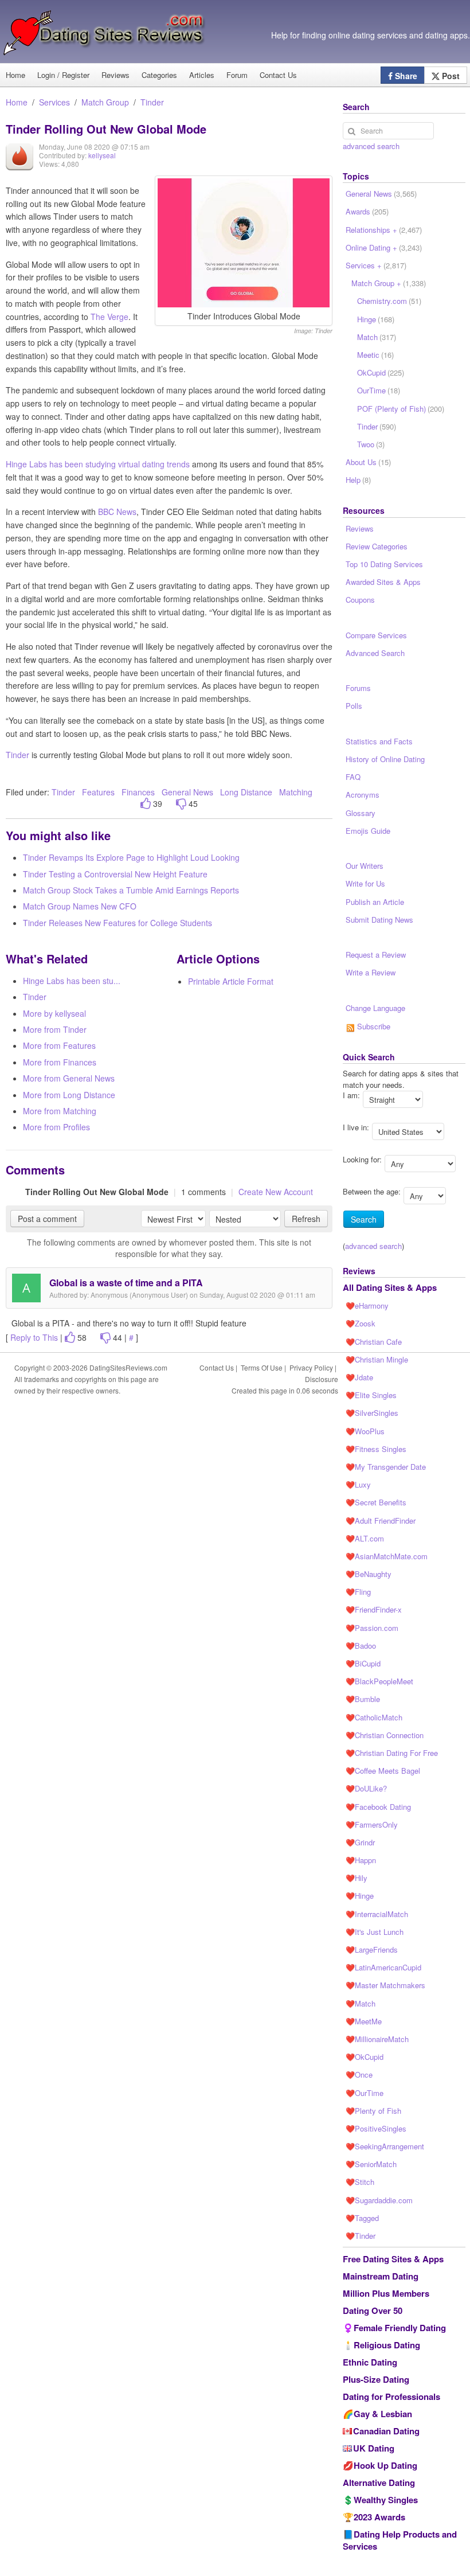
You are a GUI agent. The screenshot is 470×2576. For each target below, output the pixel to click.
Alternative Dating (379, 2483)
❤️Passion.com (372, 1628)
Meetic (375, 355)
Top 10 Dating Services (384, 564)
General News (187, 792)
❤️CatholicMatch (374, 1717)
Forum (237, 75)
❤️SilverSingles (372, 1413)
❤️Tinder (361, 2236)
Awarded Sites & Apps (383, 582)
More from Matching (60, 1111)
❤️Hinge (360, 1896)
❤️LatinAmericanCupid (383, 1967)
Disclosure (322, 1379)
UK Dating (374, 2448)
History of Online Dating (385, 759)
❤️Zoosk (361, 1323)
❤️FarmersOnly (372, 1824)
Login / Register (63, 75)
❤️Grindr (360, 1842)
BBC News (117, 512)
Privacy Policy (311, 1367)
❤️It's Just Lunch (375, 1932)
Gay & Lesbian (383, 2414)
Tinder (152, 102)
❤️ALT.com (365, 1538)
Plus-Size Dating (376, 2379)
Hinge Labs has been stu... (72, 981)
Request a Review (376, 955)
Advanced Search (375, 653)
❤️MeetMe (364, 2021)
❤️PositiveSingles (376, 2128)
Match (377, 337)
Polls (354, 706)
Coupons (360, 600)
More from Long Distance (69, 1095)
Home (17, 102)
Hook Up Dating (385, 2465)
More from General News (69, 1078)
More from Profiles (56, 1127)
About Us (368, 462)
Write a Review (371, 972)
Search (364, 1219)
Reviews (115, 75)
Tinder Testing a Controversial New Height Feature (115, 874)
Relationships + (384, 230)
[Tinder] (19, 165)
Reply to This (34, 1337)
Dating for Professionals (391, 2397)
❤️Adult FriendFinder (381, 1521)
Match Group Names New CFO (80, 906)
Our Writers (365, 866)
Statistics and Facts (379, 741)
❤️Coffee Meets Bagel (383, 1771)
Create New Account (276, 1192)
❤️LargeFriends (372, 1949)
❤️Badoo (361, 1646)
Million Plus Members (386, 2293)
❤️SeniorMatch (371, 2164)
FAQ (353, 777)
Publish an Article (375, 902)
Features (98, 792)
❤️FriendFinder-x (374, 1609)
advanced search (371, 146)
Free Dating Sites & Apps (393, 2259)
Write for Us (365, 883)
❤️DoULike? (366, 1788)
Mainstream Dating (381, 2276)
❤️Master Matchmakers (385, 1985)
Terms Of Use (262, 1367)
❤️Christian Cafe (374, 1342)
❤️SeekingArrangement (385, 2146)
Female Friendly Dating (400, 2328)
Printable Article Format (231, 981)
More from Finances (60, 1062)
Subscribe (373, 1026)
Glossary (361, 813)
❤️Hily (357, 1878)
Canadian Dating (386, 2431)
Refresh (306, 1219)
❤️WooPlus (365, 1431)
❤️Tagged (362, 2218)
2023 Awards (379, 2517)
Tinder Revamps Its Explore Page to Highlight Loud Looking (131, 857)
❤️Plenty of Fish (373, 2111)
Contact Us (278, 75)
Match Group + (389, 283)
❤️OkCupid (365, 2057)
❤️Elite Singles (371, 1395)
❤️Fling (358, 1592)
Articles (202, 75)
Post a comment (47, 1219)
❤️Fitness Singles (376, 1449)
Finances (138, 792)
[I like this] (146, 804)
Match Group (105, 102)
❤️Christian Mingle (377, 1359)
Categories (159, 75)
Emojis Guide (368, 831)
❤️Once (359, 2075)
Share (405, 76)
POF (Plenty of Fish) (401, 409)
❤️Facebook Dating (378, 1807)
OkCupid (381, 372)
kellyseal (102, 155)
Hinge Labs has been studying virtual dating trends (98, 464)
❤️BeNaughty (369, 1574)
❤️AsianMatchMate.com (387, 1556)
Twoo (371, 444)
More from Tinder (55, 1029)
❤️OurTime (365, 2093)
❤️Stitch (360, 2182)
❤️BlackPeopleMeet (379, 1681)
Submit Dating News (379, 920)
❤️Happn (361, 1860)
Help (358, 480)
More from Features (59, 1045)
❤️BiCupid (363, 1663)
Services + (376, 265)
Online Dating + (384, 247)
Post (450, 76)
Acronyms (363, 795)
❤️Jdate (359, 1377)
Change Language (375, 1008)
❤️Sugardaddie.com (379, 2200)
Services (54, 102)
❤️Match (361, 2003)
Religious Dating (387, 2345)
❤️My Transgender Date (386, 1467)
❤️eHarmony (367, 1305)
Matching (296, 792)
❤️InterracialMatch (377, 1914)
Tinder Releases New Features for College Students (117, 923)
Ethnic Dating (370, 2362)
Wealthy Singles (386, 2500)
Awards (367, 211)
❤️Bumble (363, 1699)
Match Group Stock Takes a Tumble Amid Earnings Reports (131, 890)
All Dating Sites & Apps (390, 1287)
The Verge (109, 317)
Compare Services (376, 635)
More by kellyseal (54, 1013)
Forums (358, 688)
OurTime (379, 390)
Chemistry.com (389, 301)
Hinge (376, 319)
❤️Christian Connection (385, 1735)
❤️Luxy (358, 1484)
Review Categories (377, 546)
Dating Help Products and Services (400, 2540)
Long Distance (247, 792)
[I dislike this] (181, 804)
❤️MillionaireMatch (377, 2039)
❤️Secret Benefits (376, 1502)
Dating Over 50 (373, 2310)
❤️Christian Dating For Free (392, 1753)
